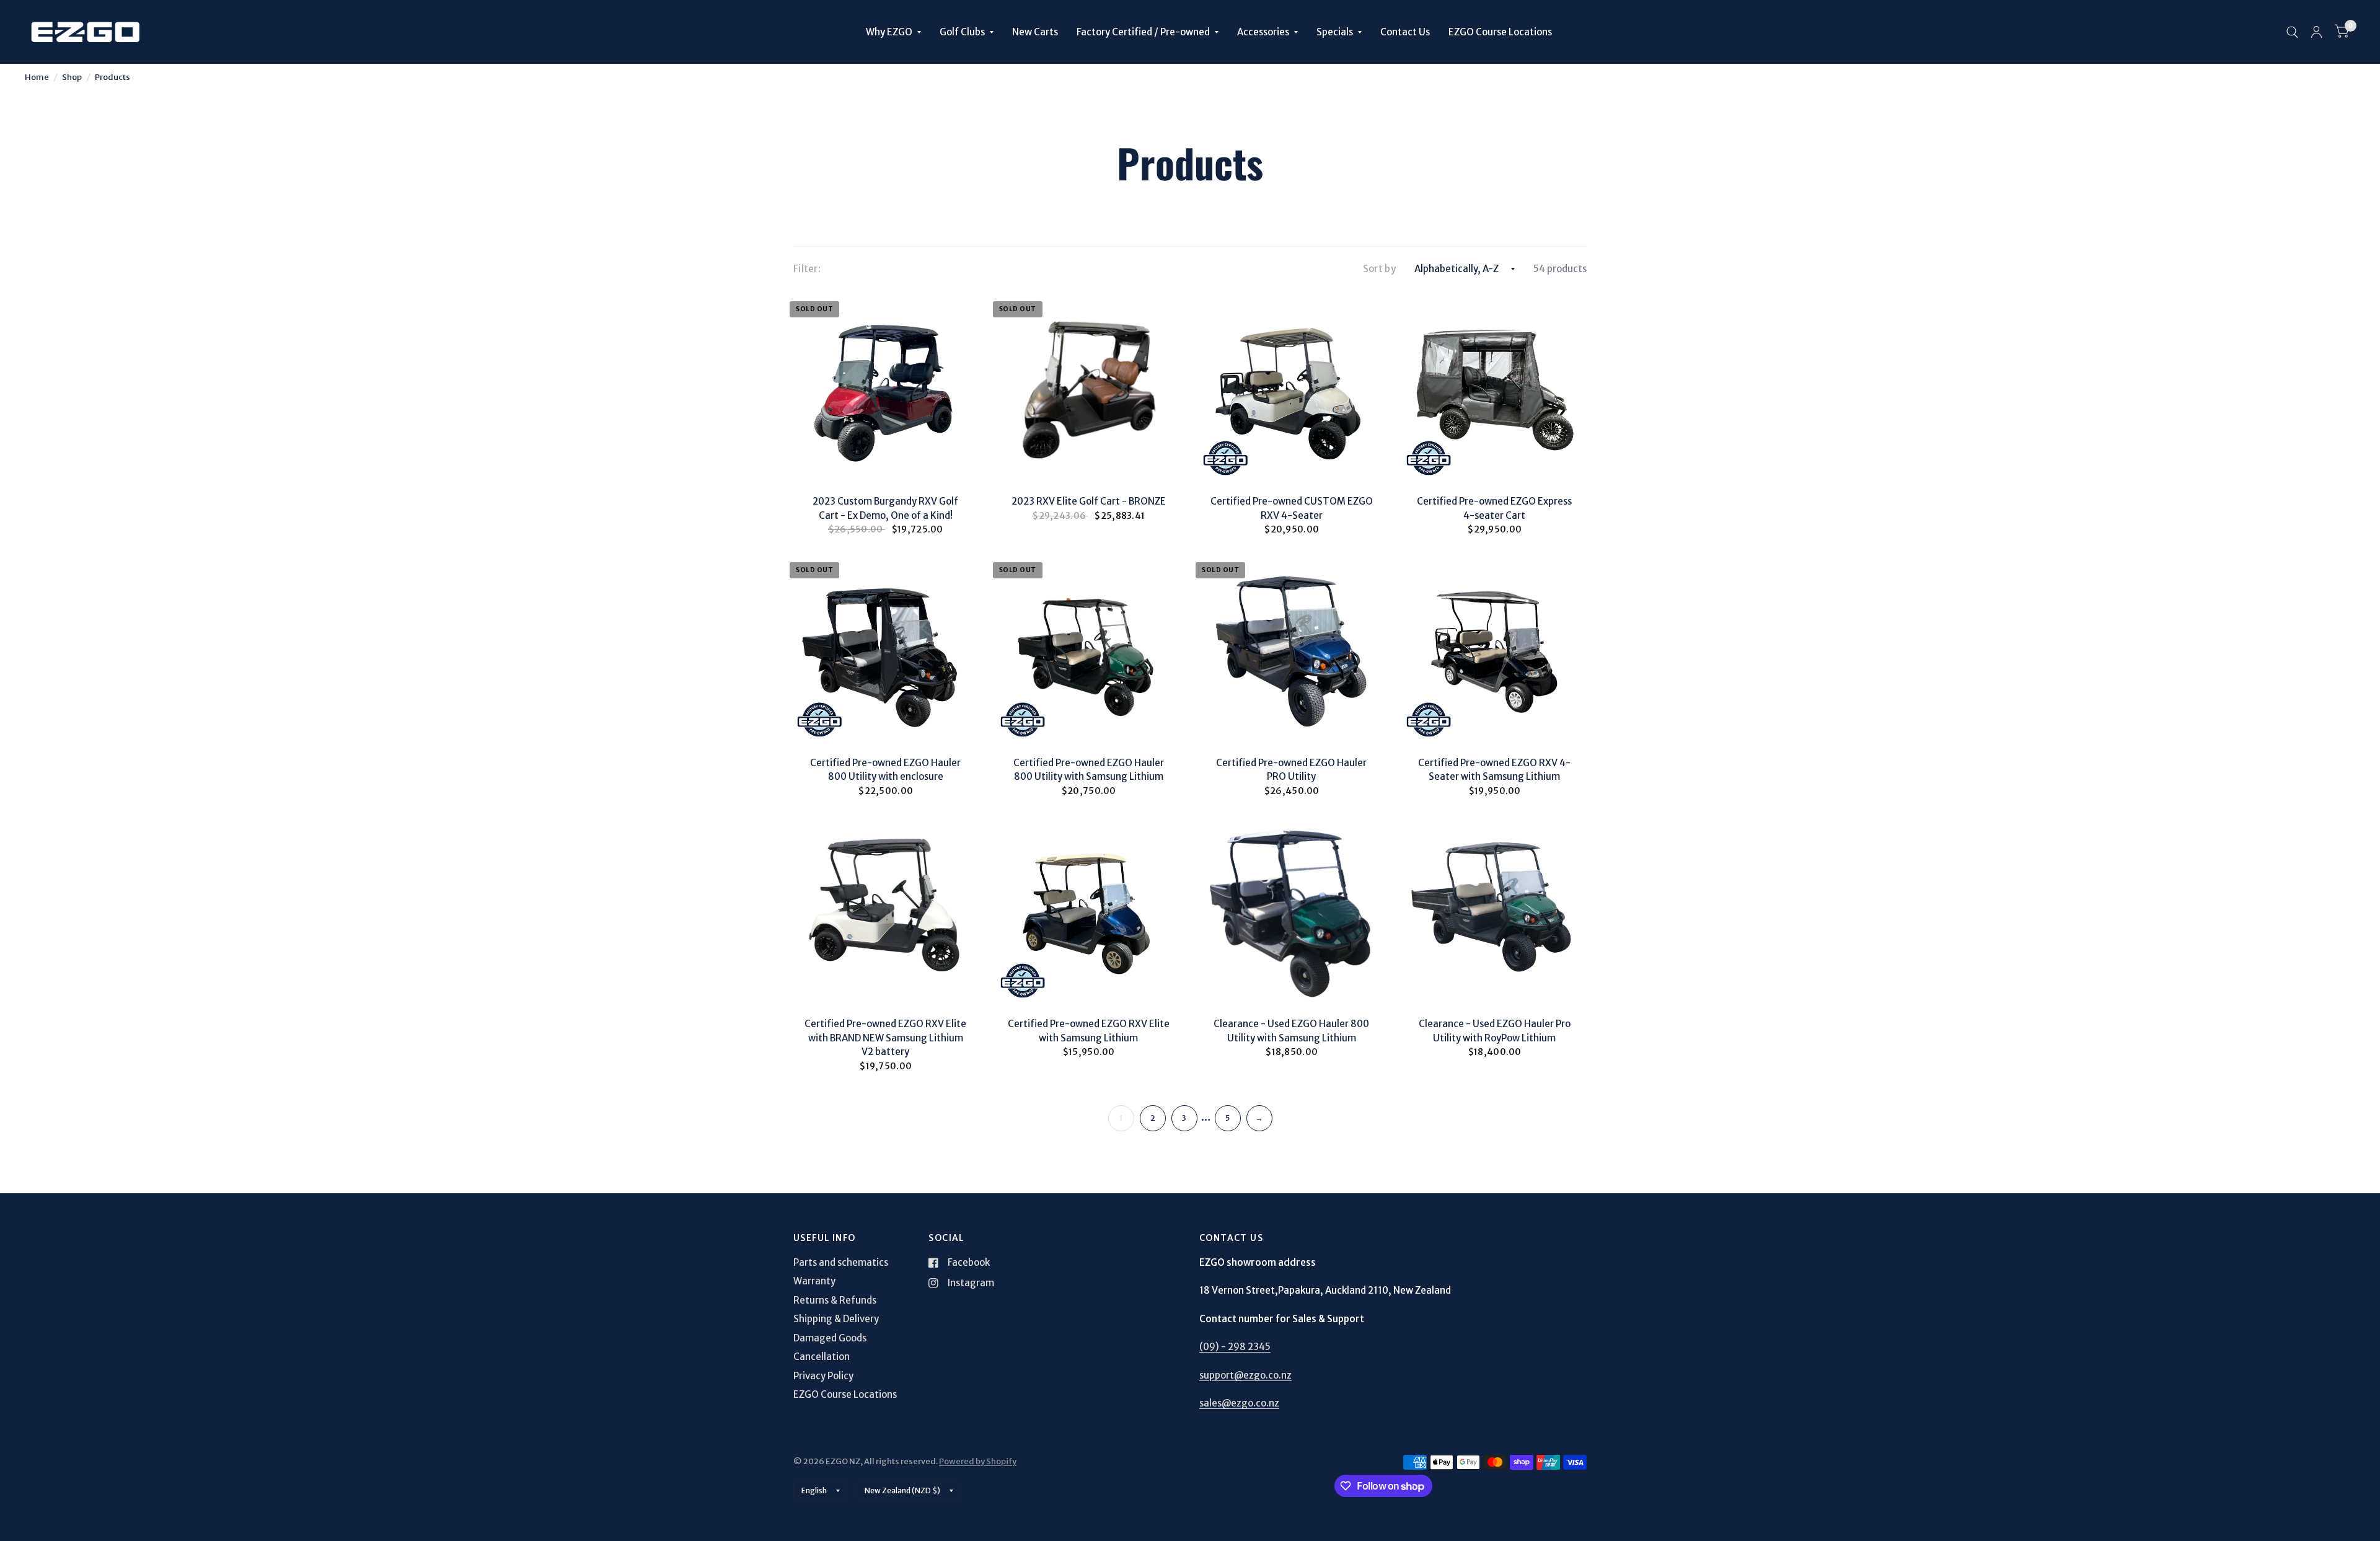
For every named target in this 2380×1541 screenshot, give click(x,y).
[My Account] (2316, 32)
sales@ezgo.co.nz (1239, 1403)
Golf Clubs (962, 32)
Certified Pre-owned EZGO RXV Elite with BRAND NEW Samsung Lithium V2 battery (885, 1038)
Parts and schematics (841, 1262)
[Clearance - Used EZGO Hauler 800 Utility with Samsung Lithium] (1292, 910)
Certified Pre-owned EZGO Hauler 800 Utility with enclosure (885, 770)
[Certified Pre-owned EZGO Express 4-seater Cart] (1495, 387)
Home (37, 77)
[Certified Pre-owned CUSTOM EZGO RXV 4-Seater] (1292, 387)
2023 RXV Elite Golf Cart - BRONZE (1089, 501)
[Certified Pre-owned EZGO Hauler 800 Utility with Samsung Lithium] (1089, 648)
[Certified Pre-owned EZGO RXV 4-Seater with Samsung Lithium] (1495, 648)
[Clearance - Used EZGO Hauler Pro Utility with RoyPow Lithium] (1495, 910)
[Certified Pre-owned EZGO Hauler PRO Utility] (1292, 648)
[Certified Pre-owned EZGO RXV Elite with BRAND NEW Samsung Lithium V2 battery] (886, 910)
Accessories (1263, 32)
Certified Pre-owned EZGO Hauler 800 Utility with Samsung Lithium (1089, 770)
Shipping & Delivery (836, 1319)
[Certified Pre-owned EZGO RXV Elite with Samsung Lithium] (1089, 910)
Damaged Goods (830, 1338)
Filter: (807, 269)
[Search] (2292, 32)
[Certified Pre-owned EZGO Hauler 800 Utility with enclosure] (886, 648)
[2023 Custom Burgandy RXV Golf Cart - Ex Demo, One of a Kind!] (886, 387)
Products (112, 77)
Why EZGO (889, 32)
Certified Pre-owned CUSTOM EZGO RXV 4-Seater (1292, 508)
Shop (72, 77)
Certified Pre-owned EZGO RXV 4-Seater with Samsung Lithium (1494, 770)
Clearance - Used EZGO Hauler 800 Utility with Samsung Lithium (1291, 1031)
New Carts (1035, 32)
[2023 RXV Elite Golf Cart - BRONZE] (1089, 387)
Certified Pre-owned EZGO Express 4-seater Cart (1494, 508)
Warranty (814, 1281)
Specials (1335, 32)
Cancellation (822, 1357)
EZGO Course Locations (1500, 32)
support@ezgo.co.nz (1245, 1375)
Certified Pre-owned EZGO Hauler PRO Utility (1291, 770)
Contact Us (1405, 32)
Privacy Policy (823, 1376)
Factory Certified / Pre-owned (1143, 32)
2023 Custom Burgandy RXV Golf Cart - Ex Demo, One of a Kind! (885, 508)
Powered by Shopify (978, 1461)
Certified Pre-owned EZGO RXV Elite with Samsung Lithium (1089, 1031)
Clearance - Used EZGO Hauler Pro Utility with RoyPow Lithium (1495, 1031)
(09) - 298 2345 (1235, 1347)
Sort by (1379, 269)
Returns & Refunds (835, 1300)
